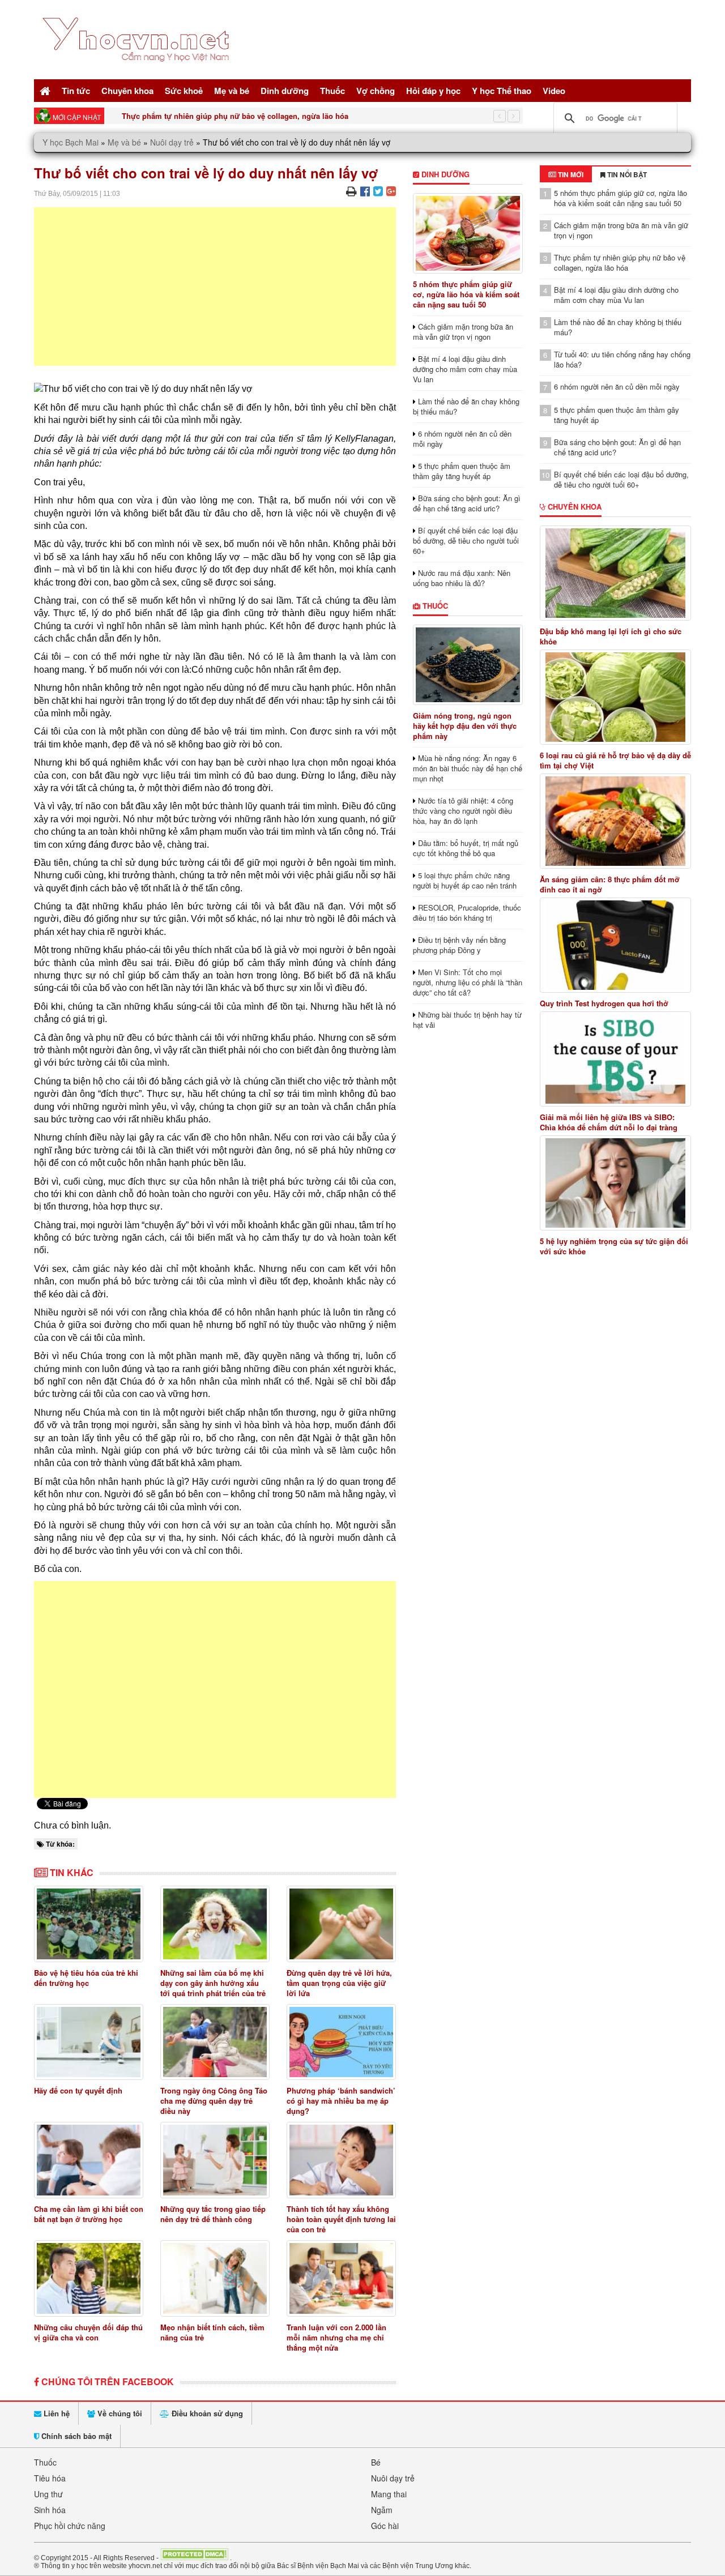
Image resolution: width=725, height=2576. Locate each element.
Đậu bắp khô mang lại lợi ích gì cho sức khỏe (611, 636)
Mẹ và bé (232, 91)
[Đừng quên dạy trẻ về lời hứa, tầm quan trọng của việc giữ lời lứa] (341, 1924)
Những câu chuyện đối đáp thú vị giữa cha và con (88, 2332)
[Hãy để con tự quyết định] (89, 2042)
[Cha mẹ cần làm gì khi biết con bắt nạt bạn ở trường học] (89, 2160)
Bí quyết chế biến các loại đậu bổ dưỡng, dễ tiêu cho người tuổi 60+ (466, 541)
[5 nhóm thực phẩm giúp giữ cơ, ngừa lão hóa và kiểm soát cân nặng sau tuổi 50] (468, 233)
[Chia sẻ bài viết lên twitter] (378, 191)
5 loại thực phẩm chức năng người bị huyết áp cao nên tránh (465, 880)
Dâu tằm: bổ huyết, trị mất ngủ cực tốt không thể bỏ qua (466, 848)
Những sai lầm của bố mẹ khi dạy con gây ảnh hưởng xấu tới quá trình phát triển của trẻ (213, 1983)
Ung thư (48, 2494)
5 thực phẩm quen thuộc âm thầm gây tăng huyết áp (462, 471)
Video (554, 91)
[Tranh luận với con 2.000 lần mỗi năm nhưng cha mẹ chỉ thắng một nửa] (341, 2278)
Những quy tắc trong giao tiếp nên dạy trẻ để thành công (213, 2214)
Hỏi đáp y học (433, 91)
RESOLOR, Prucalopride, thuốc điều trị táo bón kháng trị (467, 913)
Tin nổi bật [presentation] (626, 174)
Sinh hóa (50, 2510)
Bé (376, 2462)
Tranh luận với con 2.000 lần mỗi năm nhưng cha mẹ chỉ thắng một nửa (336, 2337)
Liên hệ (56, 2413)
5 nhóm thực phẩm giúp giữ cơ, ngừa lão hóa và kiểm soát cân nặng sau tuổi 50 (466, 294)
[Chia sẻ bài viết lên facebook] (365, 191)
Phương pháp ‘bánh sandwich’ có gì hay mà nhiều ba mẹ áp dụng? (341, 2101)
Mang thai (389, 2494)
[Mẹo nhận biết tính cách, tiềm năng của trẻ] (215, 2278)
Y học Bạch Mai (71, 142)
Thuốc (332, 91)
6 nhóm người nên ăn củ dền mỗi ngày (462, 439)
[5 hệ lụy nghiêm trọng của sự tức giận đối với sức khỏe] (616, 1183)
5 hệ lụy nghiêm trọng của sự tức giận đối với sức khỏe (614, 1246)
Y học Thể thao (502, 91)
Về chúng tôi (119, 2413)
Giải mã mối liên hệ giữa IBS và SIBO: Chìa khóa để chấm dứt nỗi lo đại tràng (609, 1122)
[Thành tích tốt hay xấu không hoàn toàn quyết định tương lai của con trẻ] (341, 2160)
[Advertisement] (215, 287)
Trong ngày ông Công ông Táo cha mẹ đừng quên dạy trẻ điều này (214, 2101)
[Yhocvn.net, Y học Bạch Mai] (138, 71)
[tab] (566, 174)
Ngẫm (382, 2510)
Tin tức (76, 91)
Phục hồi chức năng (70, 2526)
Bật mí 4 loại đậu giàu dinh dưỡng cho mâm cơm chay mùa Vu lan (465, 369)
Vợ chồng (376, 91)
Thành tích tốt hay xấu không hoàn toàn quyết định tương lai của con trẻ (341, 2219)
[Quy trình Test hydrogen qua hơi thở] (616, 945)
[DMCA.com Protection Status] (194, 2557)
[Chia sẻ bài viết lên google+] (391, 191)
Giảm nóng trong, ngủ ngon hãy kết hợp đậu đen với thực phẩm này (465, 726)
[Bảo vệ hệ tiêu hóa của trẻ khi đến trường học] (89, 1924)
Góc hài (385, 2526)
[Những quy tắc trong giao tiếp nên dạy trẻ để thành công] (215, 2160)
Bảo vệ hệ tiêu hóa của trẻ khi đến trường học (86, 1978)
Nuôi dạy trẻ (172, 142)
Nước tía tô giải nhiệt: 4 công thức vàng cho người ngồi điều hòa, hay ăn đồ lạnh (463, 811)
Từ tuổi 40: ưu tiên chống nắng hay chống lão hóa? (622, 359)
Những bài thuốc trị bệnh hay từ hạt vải (467, 1020)
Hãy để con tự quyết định (78, 2090)
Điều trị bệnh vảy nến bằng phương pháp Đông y (459, 945)
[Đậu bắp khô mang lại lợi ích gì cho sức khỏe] (616, 573)
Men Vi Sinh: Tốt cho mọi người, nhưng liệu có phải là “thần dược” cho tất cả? (468, 982)
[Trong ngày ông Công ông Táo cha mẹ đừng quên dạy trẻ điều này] (215, 2042)
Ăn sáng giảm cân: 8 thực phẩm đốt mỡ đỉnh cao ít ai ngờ (610, 885)
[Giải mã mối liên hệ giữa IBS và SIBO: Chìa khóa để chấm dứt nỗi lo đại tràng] (616, 1059)
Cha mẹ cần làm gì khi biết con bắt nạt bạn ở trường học (89, 2214)
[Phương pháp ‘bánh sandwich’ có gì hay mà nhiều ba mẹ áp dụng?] (341, 2042)
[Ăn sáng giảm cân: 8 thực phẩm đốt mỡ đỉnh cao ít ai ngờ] (616, 821)
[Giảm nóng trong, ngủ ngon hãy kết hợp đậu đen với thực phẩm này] (468, 665)
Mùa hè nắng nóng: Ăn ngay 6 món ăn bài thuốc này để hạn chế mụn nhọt (468, 768)
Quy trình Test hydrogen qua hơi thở (604, 1003)
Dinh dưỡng (285, 91)
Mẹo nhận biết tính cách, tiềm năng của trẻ (212, 2332)
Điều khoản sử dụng (206, 2413)
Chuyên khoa (127, 91)
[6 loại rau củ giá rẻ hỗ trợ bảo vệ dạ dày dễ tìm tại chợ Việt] (616, 697)
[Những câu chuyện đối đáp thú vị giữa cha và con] (89, 2278)
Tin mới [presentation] (570, 174)
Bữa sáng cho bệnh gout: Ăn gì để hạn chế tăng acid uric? (467, 503)
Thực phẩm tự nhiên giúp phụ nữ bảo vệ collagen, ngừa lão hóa (235, 116)
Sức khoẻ (184, 91)
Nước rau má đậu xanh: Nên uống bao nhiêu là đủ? (462, 578)
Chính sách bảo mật (75, 2436)
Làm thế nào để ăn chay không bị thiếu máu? (466, 406)
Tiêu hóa (50, 2478)
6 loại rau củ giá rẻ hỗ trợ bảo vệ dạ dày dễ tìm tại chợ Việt (615, 761)
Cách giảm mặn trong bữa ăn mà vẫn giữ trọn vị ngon (463, 332)
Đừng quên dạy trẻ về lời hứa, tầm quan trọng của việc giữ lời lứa (339, 1983)
